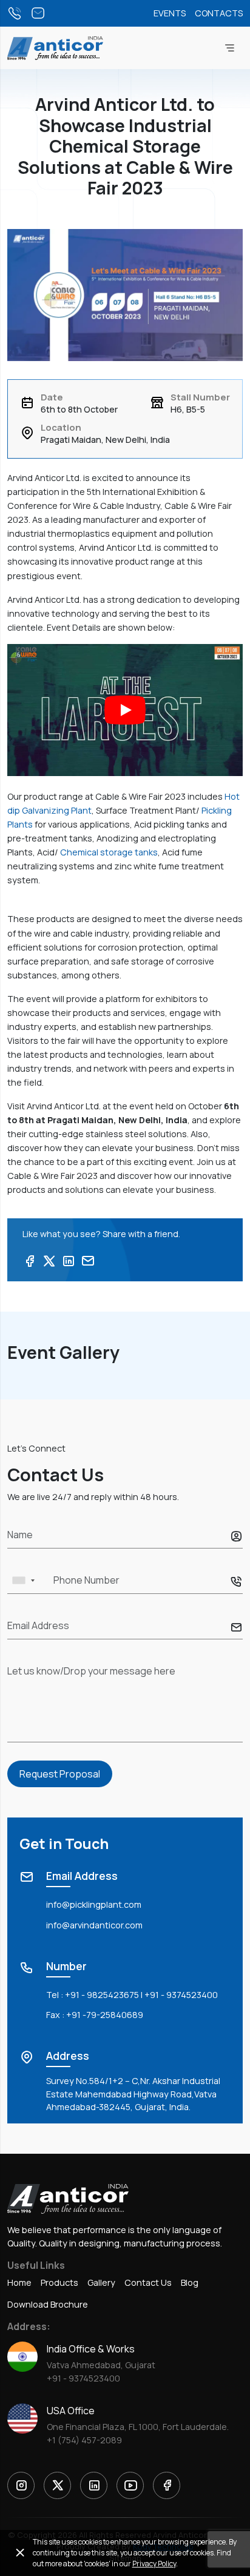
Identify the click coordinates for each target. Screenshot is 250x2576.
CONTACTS (219, 13)
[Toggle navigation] (229, 48)
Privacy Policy (154, 2564)
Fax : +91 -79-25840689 (95, 2015)
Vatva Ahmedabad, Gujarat (101, 2365)
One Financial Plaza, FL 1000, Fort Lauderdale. (138, 2427)
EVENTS (170, 13)
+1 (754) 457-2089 (84, 2440)
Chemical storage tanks (109, 852)
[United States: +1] (23, 1580)
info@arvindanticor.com (94, 1925)
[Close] (20, 2553)
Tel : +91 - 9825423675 (93, 1995)
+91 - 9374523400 (181, 1995)
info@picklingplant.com (94, 1904)
